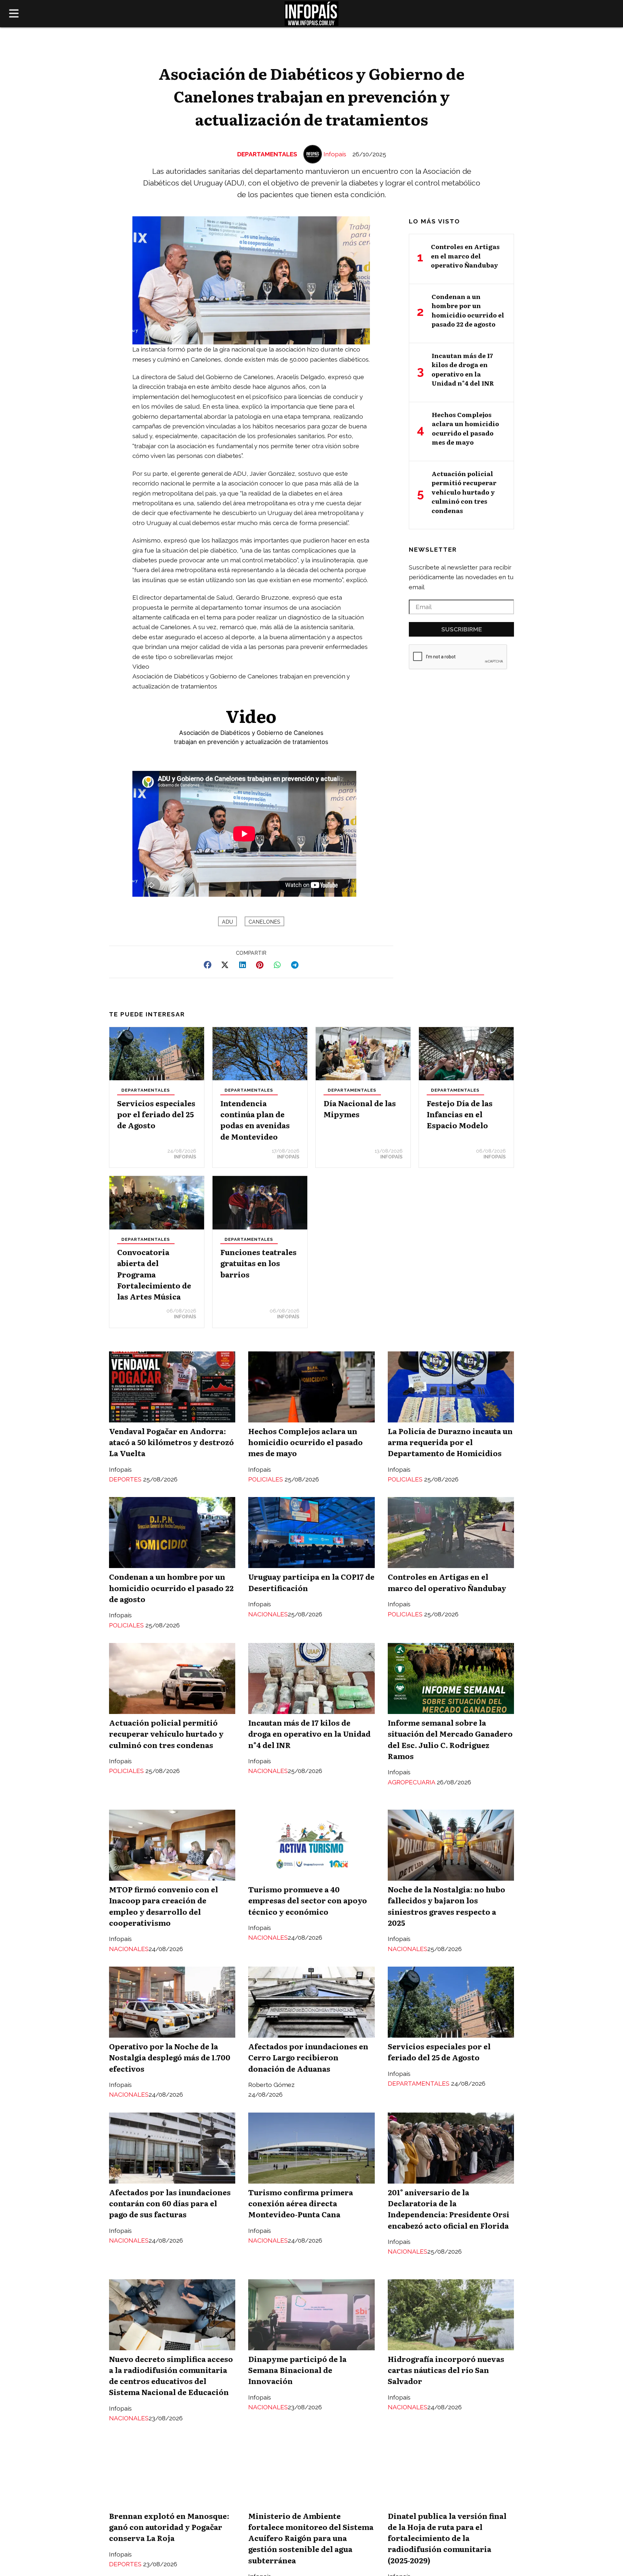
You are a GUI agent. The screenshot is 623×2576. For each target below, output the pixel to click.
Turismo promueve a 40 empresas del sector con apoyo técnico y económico (308, 1900)
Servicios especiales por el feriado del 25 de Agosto (156, 1114)
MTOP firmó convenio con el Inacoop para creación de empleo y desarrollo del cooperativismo (164, 1906)
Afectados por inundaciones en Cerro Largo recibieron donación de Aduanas (308, 2057)
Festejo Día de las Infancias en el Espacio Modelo (460, 1114)
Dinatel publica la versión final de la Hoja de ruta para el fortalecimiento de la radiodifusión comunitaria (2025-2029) (447, 2538)
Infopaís (335, 154)
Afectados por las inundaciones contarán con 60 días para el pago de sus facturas (170, 2203)
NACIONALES (268, 1614)
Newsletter (433, 549)
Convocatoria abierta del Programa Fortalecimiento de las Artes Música (154, 1274)
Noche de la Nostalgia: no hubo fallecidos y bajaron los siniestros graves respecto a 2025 (446, 1906)
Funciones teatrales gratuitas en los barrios (258, 1263)
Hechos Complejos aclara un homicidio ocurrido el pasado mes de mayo (305, 1442)
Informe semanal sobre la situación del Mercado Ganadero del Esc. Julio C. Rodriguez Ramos (450, 1739)
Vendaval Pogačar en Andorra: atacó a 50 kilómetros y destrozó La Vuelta (171, 1442)
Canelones (264, 922)
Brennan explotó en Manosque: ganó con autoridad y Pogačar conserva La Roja (169, 2527)
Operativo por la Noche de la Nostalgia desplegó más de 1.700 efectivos (170, 2057)
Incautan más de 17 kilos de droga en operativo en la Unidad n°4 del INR (309, 1733)
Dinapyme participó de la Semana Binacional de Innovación (297, 2370)
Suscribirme (462, 629)
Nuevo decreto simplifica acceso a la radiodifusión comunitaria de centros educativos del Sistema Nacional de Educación (171, 2375)
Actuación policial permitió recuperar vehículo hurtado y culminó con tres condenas (166, 1733)
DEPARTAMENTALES (267, 154)
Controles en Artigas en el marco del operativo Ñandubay (447, 1582)
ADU (227, 922)
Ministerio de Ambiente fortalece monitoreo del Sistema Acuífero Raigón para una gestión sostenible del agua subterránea (311, 2538)
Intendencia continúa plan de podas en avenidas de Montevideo (255, 1120)
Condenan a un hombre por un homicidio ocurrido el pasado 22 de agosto (171, 1588)
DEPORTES (126, 1479)
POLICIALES (266, 1479)
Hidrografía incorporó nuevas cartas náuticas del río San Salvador (446, 2370)
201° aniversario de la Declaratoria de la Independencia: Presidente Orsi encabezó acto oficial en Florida (449, 2209)
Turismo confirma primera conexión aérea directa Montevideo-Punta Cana (301, 2203)
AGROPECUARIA (412, 1782)
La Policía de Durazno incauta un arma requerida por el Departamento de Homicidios (450, 1442)
